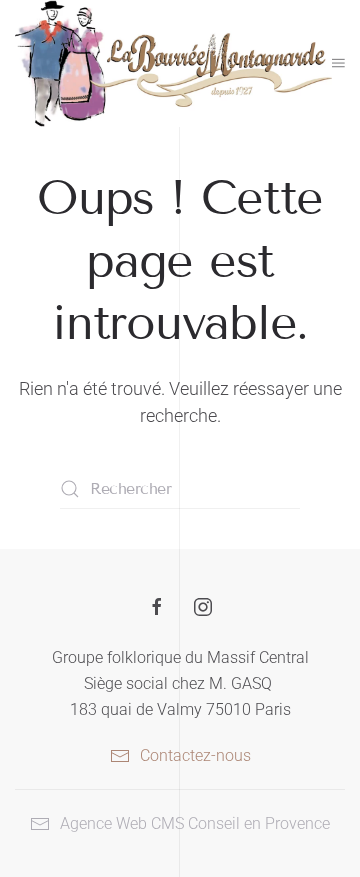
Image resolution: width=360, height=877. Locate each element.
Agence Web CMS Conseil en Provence (195, 823)
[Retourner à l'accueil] (173, 63)
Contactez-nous (195, 755)
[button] (338, 63)
